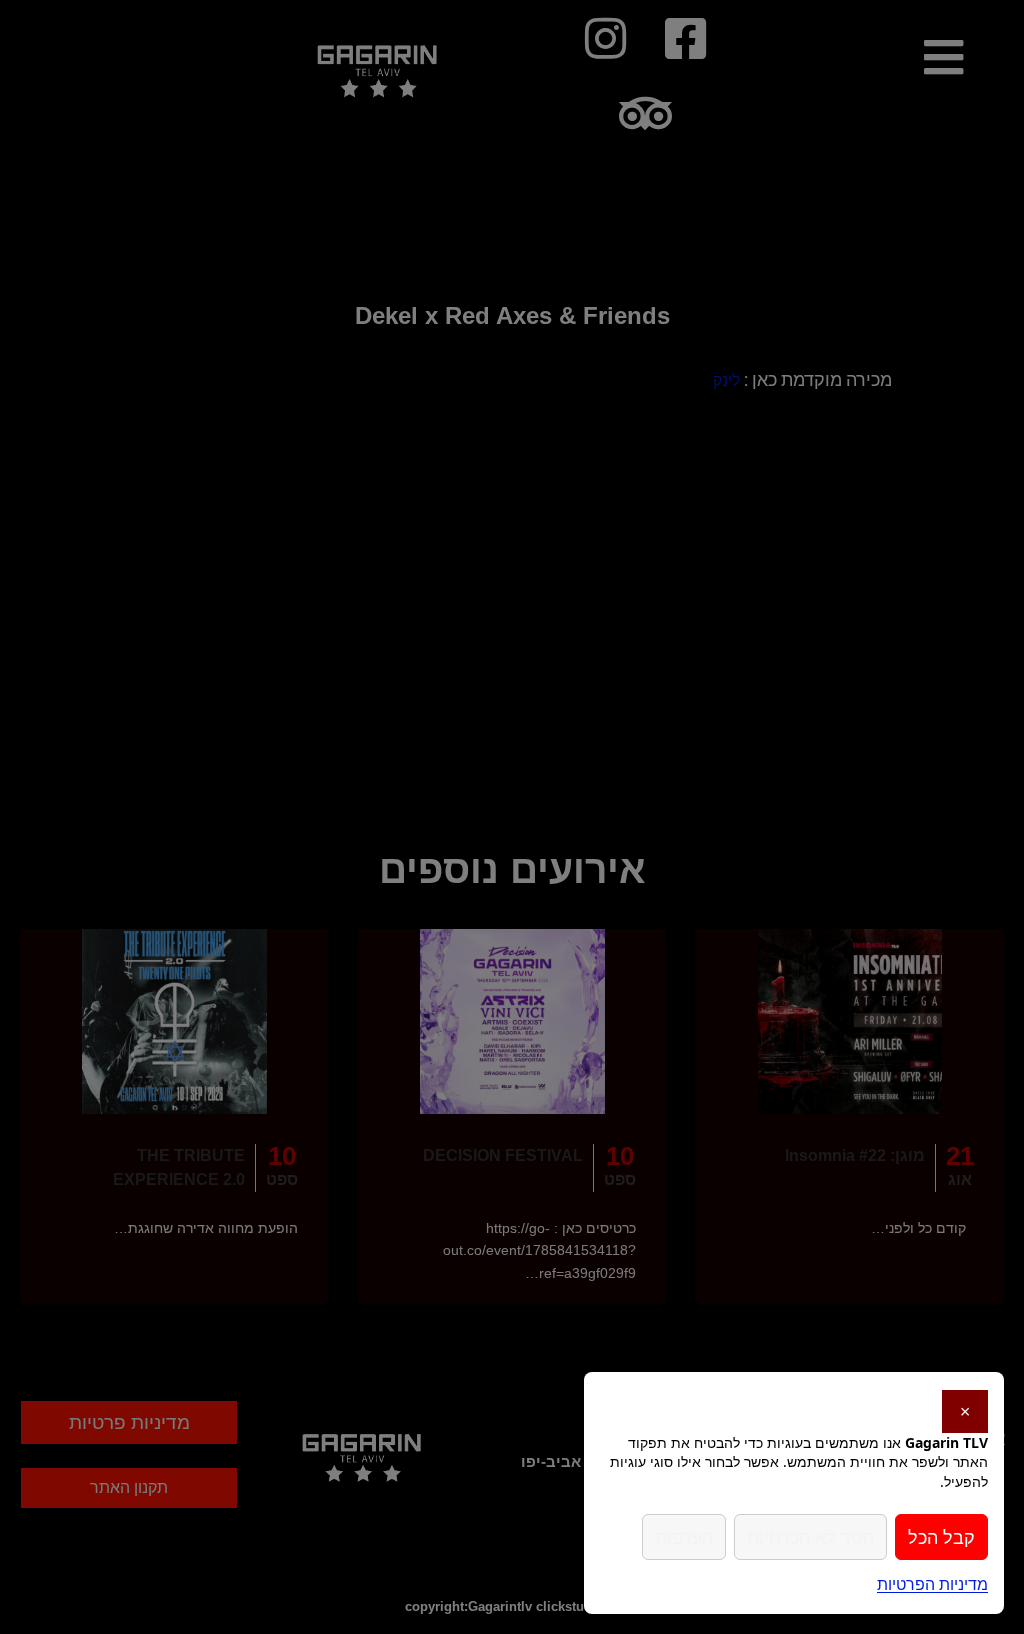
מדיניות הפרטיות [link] (932, 1584)
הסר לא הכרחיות (810, 1537)
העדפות (684, 1537)
